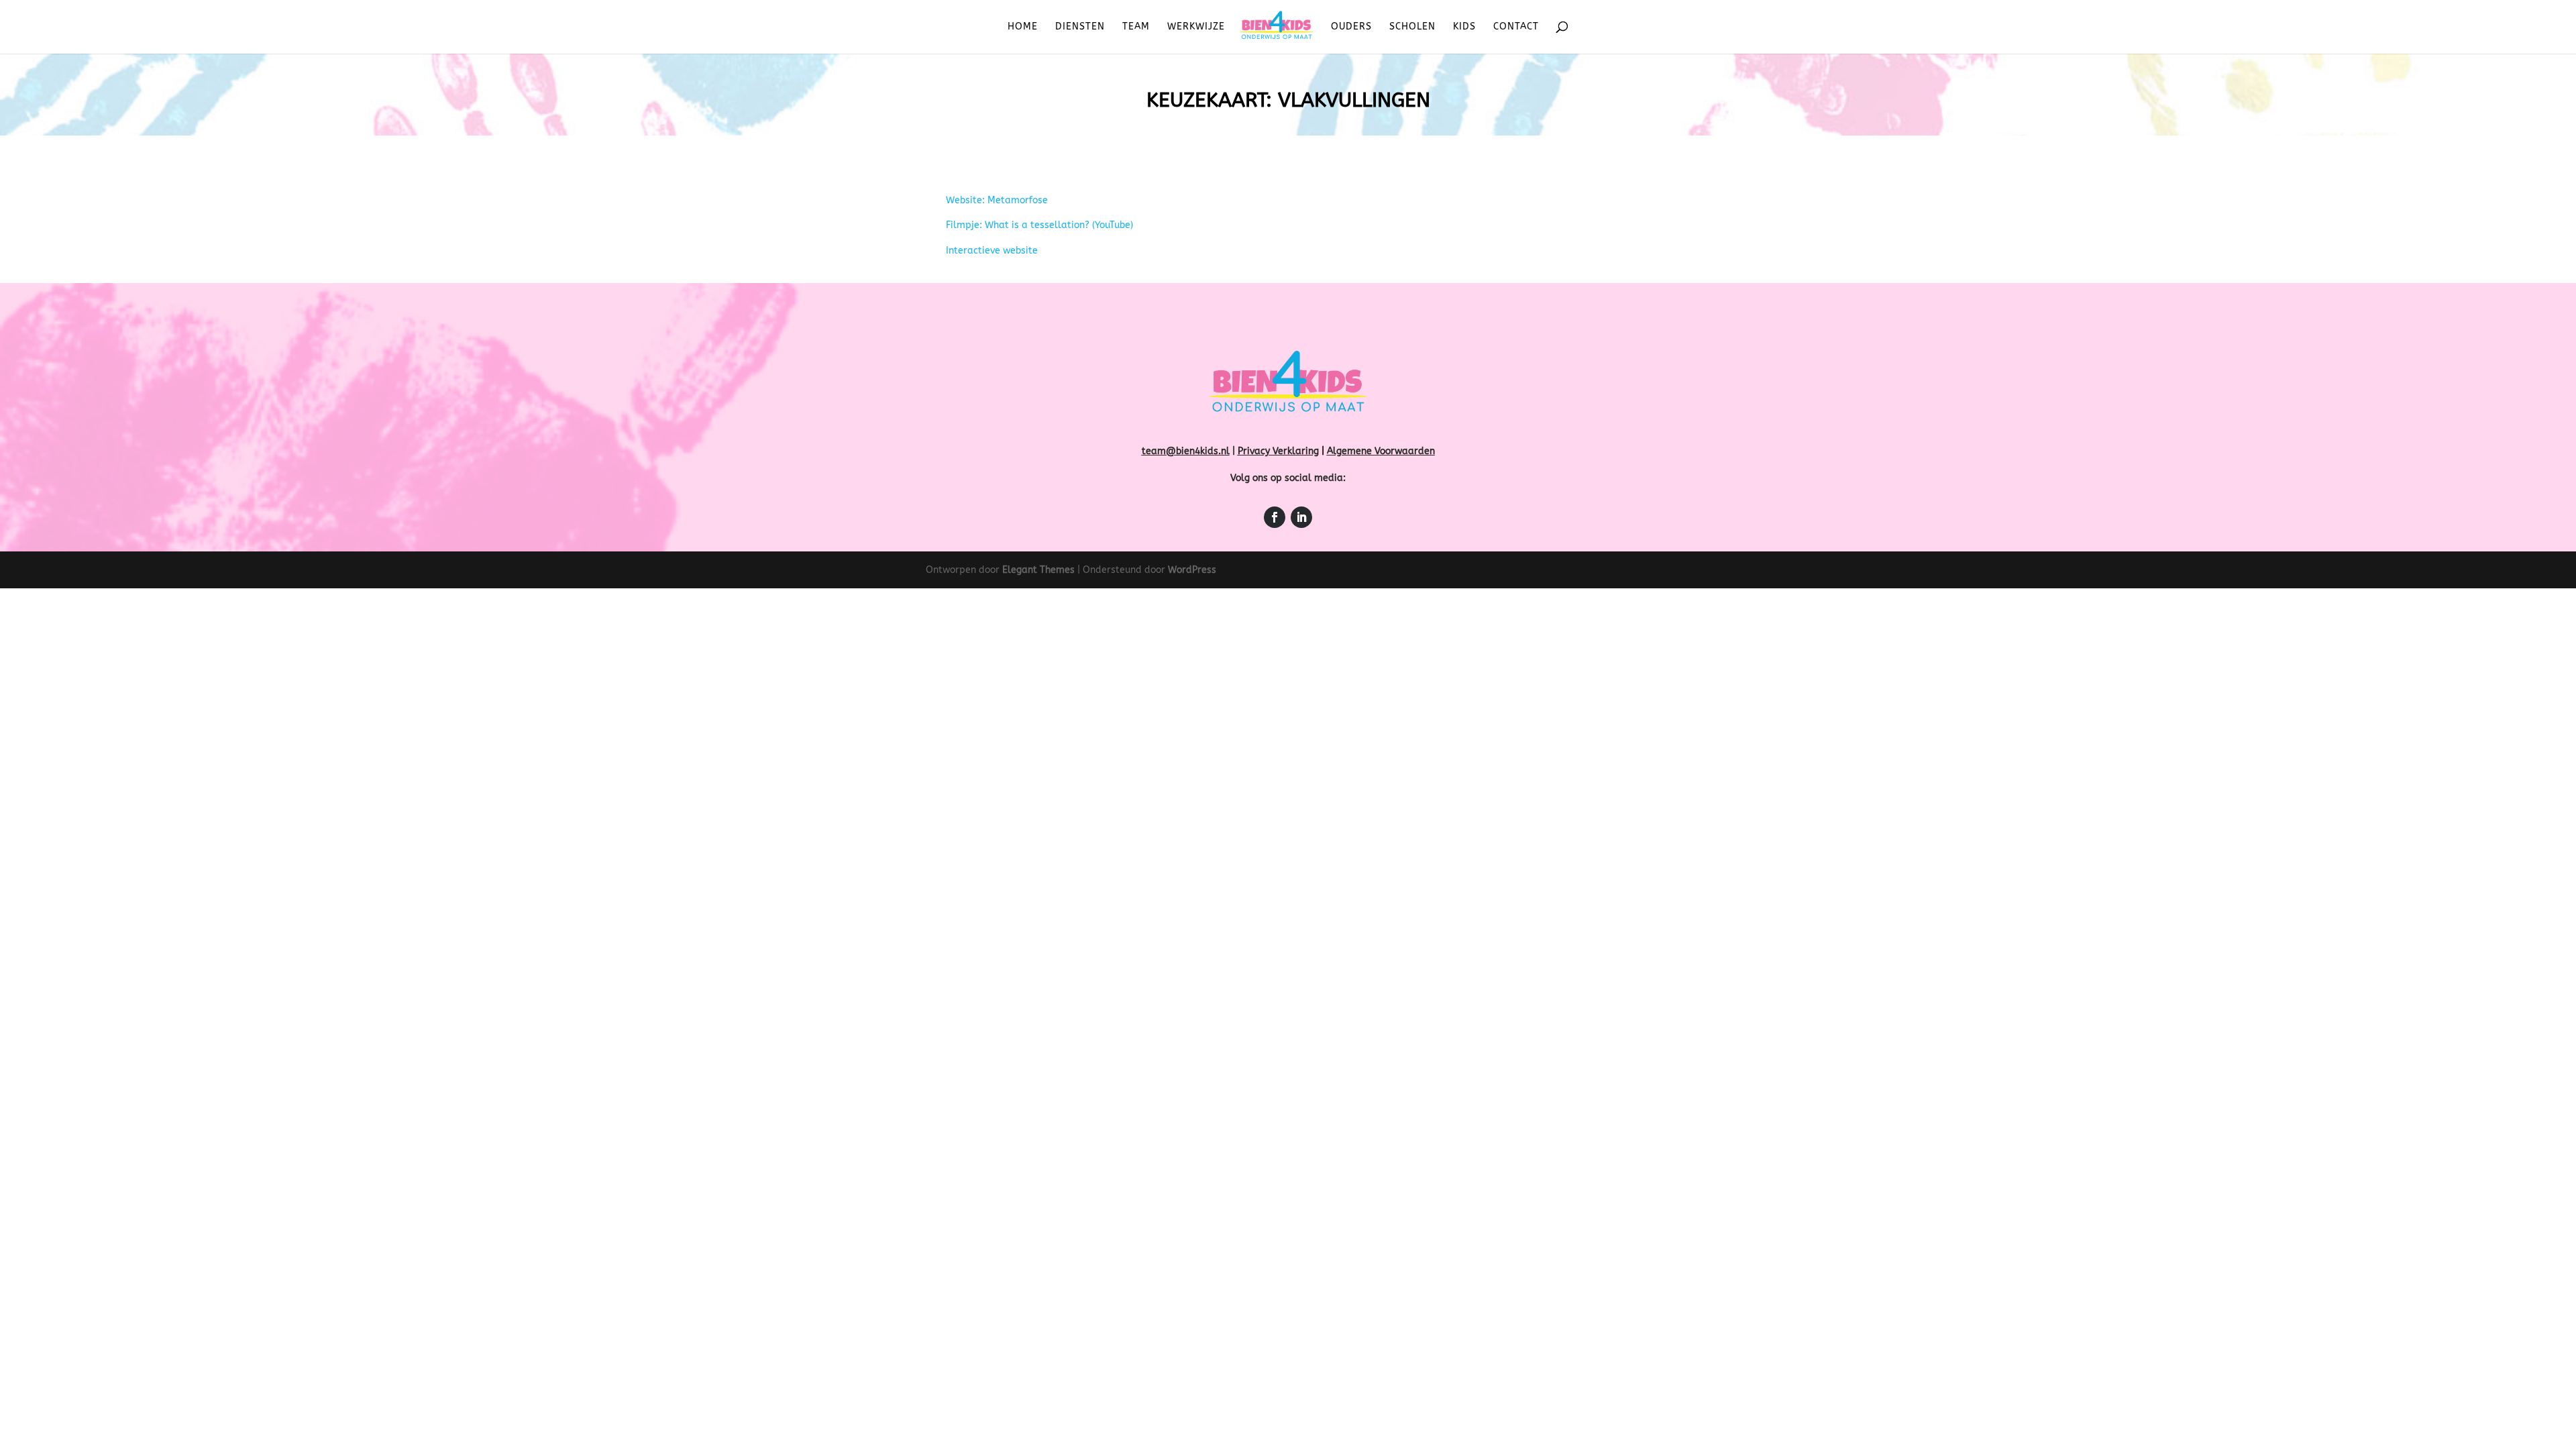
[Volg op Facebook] (1275, 517)
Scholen (1412, 27)
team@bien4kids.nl (1186, 451)
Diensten (1080, 27)
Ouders (1351, 27)
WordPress (1192, 570)
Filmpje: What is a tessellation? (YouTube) (1039, 225)
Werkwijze (1196, 27)
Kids (1464, 27)
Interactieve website (992, 251)
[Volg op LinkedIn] (1301, 517)
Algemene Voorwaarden (1381, 451)
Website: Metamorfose (997, 200)
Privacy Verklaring (1278, 451)
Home (1023, 27)
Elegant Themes (1038, 570)
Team (1136, 27)
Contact (1516, 27)
